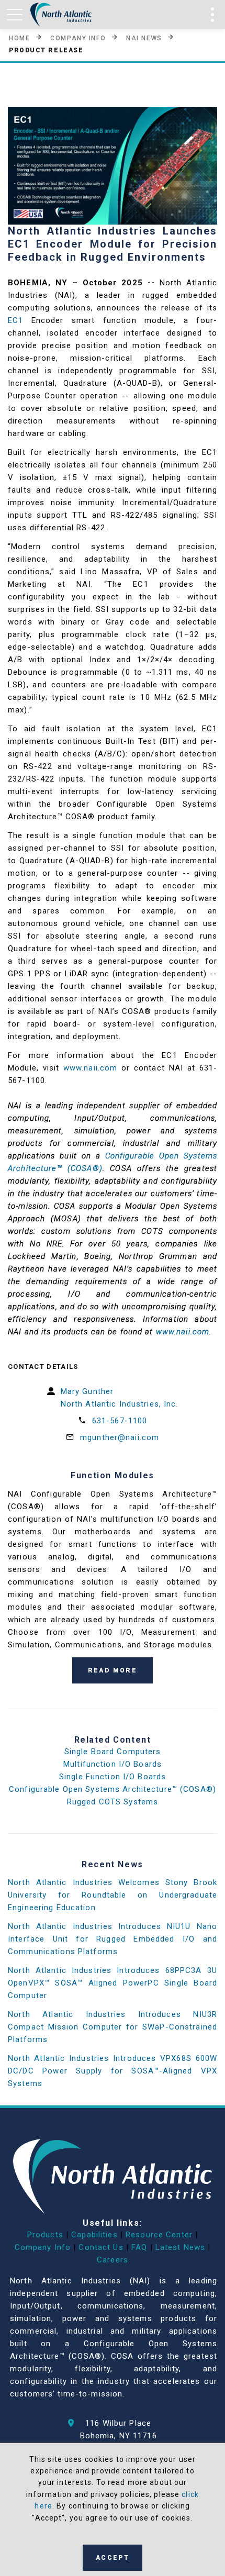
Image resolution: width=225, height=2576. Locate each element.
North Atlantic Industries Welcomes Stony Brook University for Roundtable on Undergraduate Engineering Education (113, 1895)
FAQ (139, 2247)
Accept (113, 2558)
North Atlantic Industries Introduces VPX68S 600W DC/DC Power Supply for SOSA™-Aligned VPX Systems (113, 2071)
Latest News (180, 2247)
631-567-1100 (120, 1421)
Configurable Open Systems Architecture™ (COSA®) (113, 1789)
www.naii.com (91, 1068)
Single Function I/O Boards (113, 1777)
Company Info (78, 38)
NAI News (144, 38)
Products (45, 2235)
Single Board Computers (113, 1752)
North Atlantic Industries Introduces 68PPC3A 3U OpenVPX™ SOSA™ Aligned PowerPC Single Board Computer (113, 1983)
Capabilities (94, 2235)
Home (19, 38)
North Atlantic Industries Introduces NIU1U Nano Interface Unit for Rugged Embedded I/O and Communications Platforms (113, 1939)
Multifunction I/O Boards (113, 1764)
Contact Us (101, 2247)
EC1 (15, 320)
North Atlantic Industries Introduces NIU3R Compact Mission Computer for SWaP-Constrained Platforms (113, 2027)
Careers (113, 2260)
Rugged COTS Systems (113, 1802)
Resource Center (159, 2235)
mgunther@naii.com (120, 1437)
